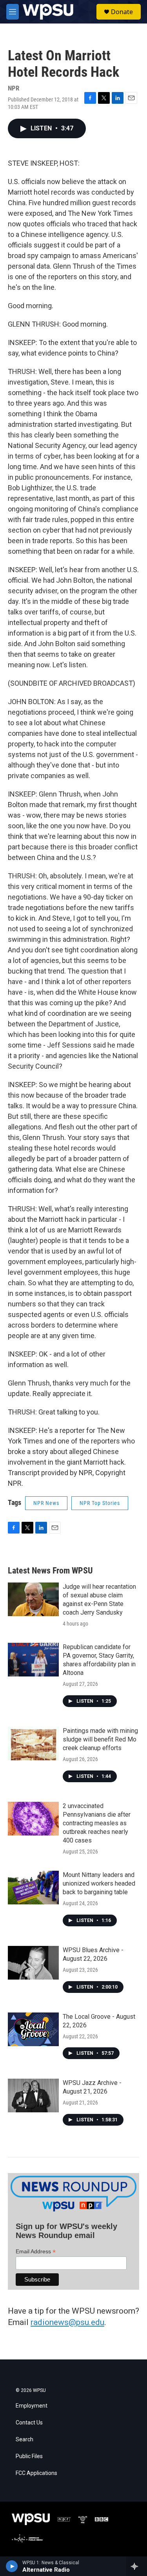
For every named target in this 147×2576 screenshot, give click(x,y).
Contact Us (29, 2423)
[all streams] (137, 2566)
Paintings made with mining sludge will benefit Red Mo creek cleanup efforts (100, 1739)
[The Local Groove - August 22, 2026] (33, 2029)
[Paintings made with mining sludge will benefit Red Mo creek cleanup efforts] (33, 1743)
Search (24, 2440)
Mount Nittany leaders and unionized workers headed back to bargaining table (99, 1883)
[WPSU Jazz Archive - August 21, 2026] (33, 2095)
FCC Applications (36, 2473)
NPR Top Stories (100, 1503)
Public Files (29, 2456)
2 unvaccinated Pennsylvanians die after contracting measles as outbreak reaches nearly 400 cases (97, 1823)
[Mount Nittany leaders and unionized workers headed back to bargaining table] (33, 1888)
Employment (32, 2406)
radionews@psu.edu (67, 2322)
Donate (122, 12)
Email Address (36, 2252)
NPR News (46, 1503)
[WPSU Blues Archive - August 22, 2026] (33, 1963)
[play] (12, 2566)
